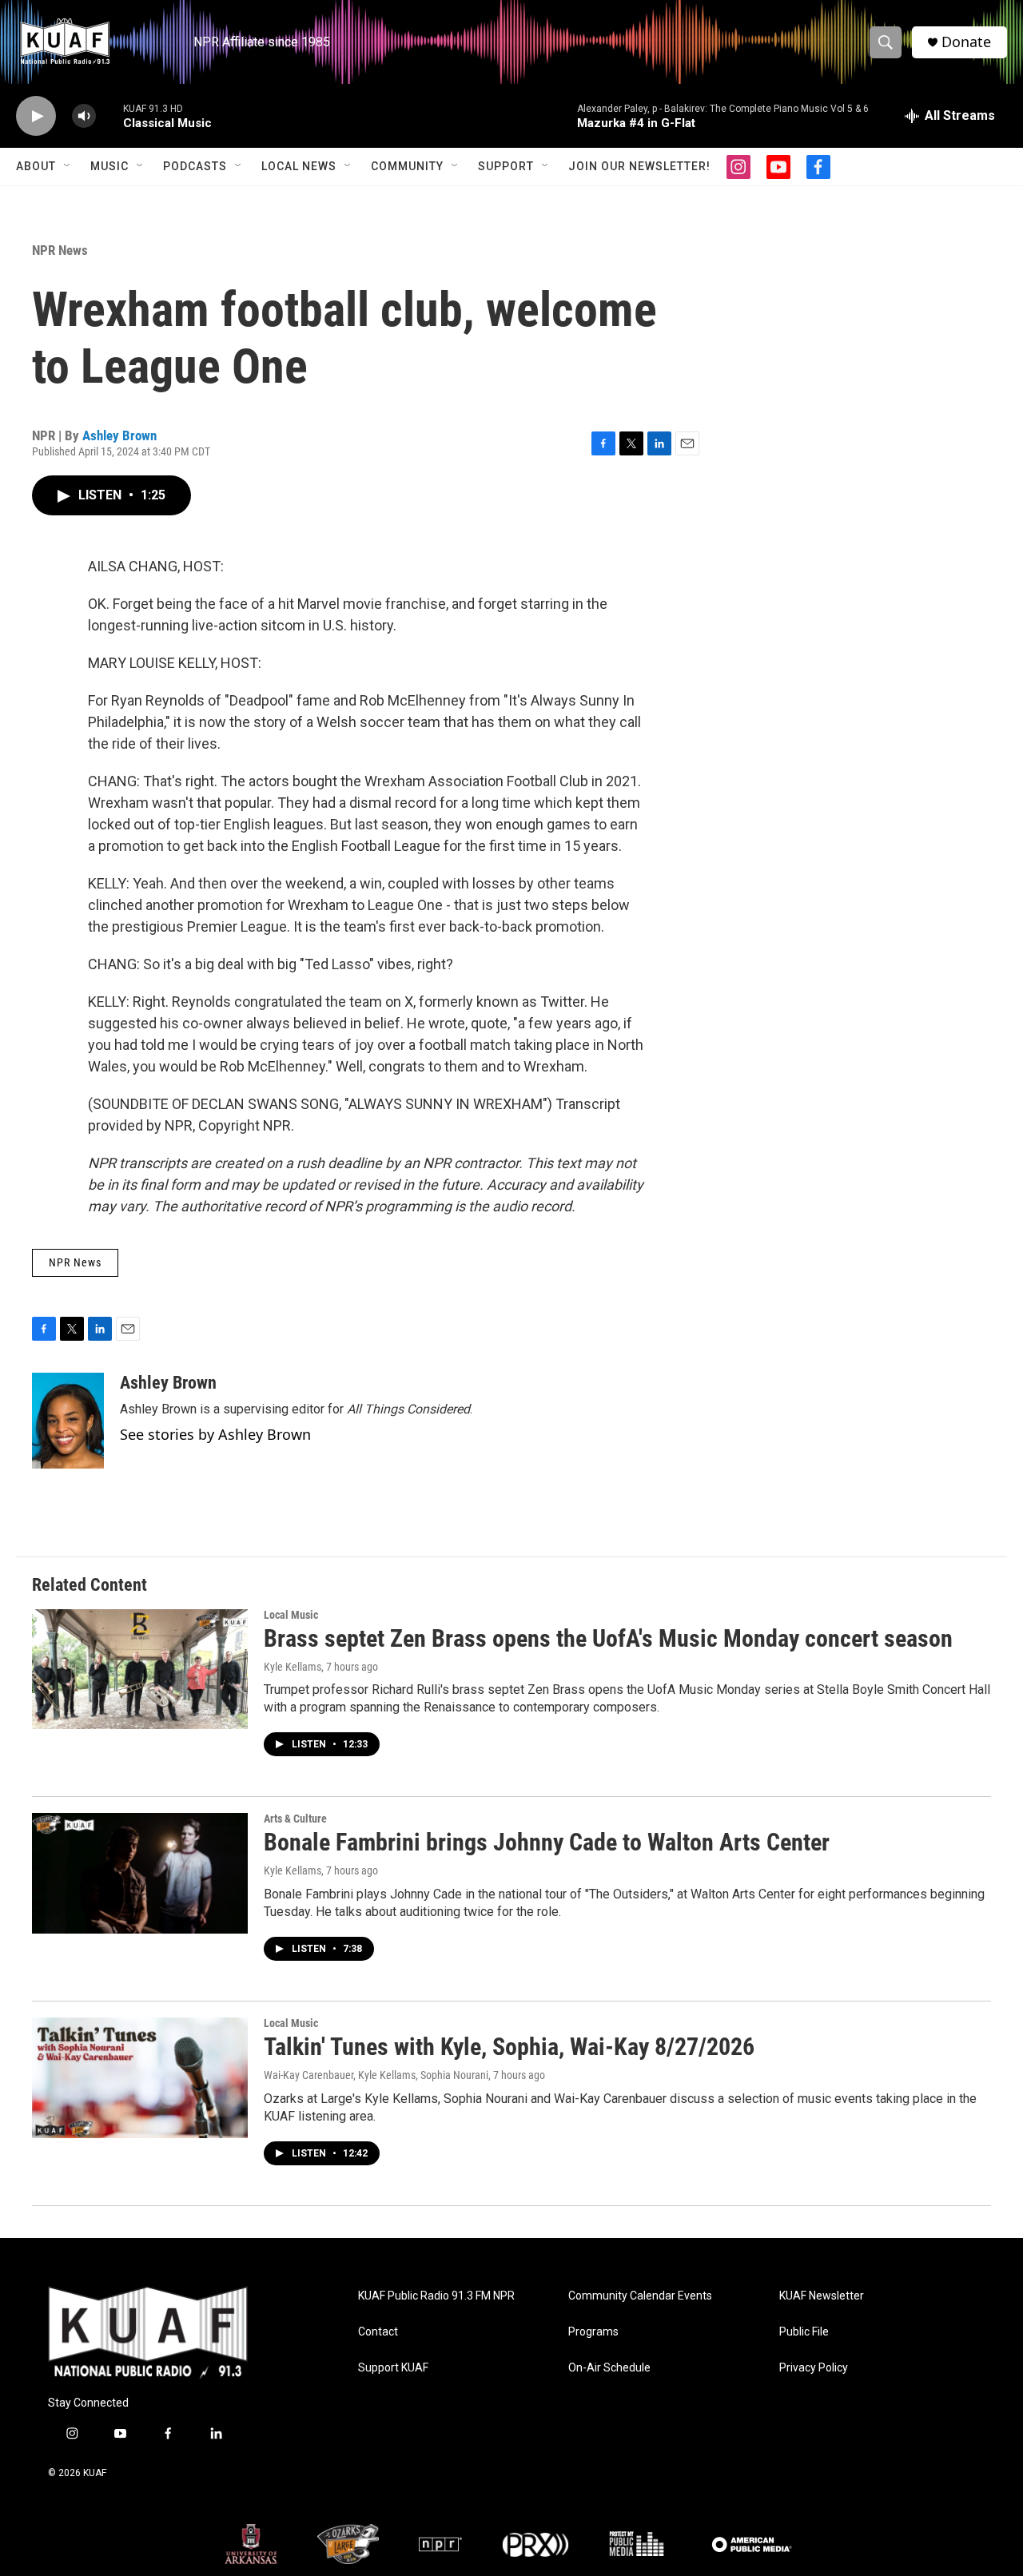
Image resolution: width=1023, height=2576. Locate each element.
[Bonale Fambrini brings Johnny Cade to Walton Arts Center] (140, 1873)
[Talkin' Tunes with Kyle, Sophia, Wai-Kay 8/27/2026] (140, 2077)
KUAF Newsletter (822, 2296)
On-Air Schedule (609, 2368)
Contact (378, 2332)
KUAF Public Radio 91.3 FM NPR (436, 2296)
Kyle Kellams (293, 1667)
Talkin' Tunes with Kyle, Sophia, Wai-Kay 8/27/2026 (509, 2047)
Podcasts (195, 166)
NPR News (60, 250)
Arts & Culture (295, 1819)
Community (407, 166)
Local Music (291, 1615)
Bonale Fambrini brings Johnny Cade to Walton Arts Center (547, 1842)
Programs (593, 2332)
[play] (36, 116)
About (36, 166)
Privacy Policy (814, 2368)
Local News (299, 166)
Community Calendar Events (640, 2296)
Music (109, 166)
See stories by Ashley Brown (215, 1434)
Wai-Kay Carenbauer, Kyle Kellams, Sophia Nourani (376, 2075)
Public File (804, 2332)
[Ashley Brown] (68, 1421)
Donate (966, 42)
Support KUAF (393, 2368)
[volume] (84, 116)
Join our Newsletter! (639, 166)
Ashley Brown (119, 435)
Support (506, 166)
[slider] (109, 115)
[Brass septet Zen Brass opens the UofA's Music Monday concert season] (140, 1669)
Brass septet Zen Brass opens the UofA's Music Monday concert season (608, 1638)
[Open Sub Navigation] (68, 166)
